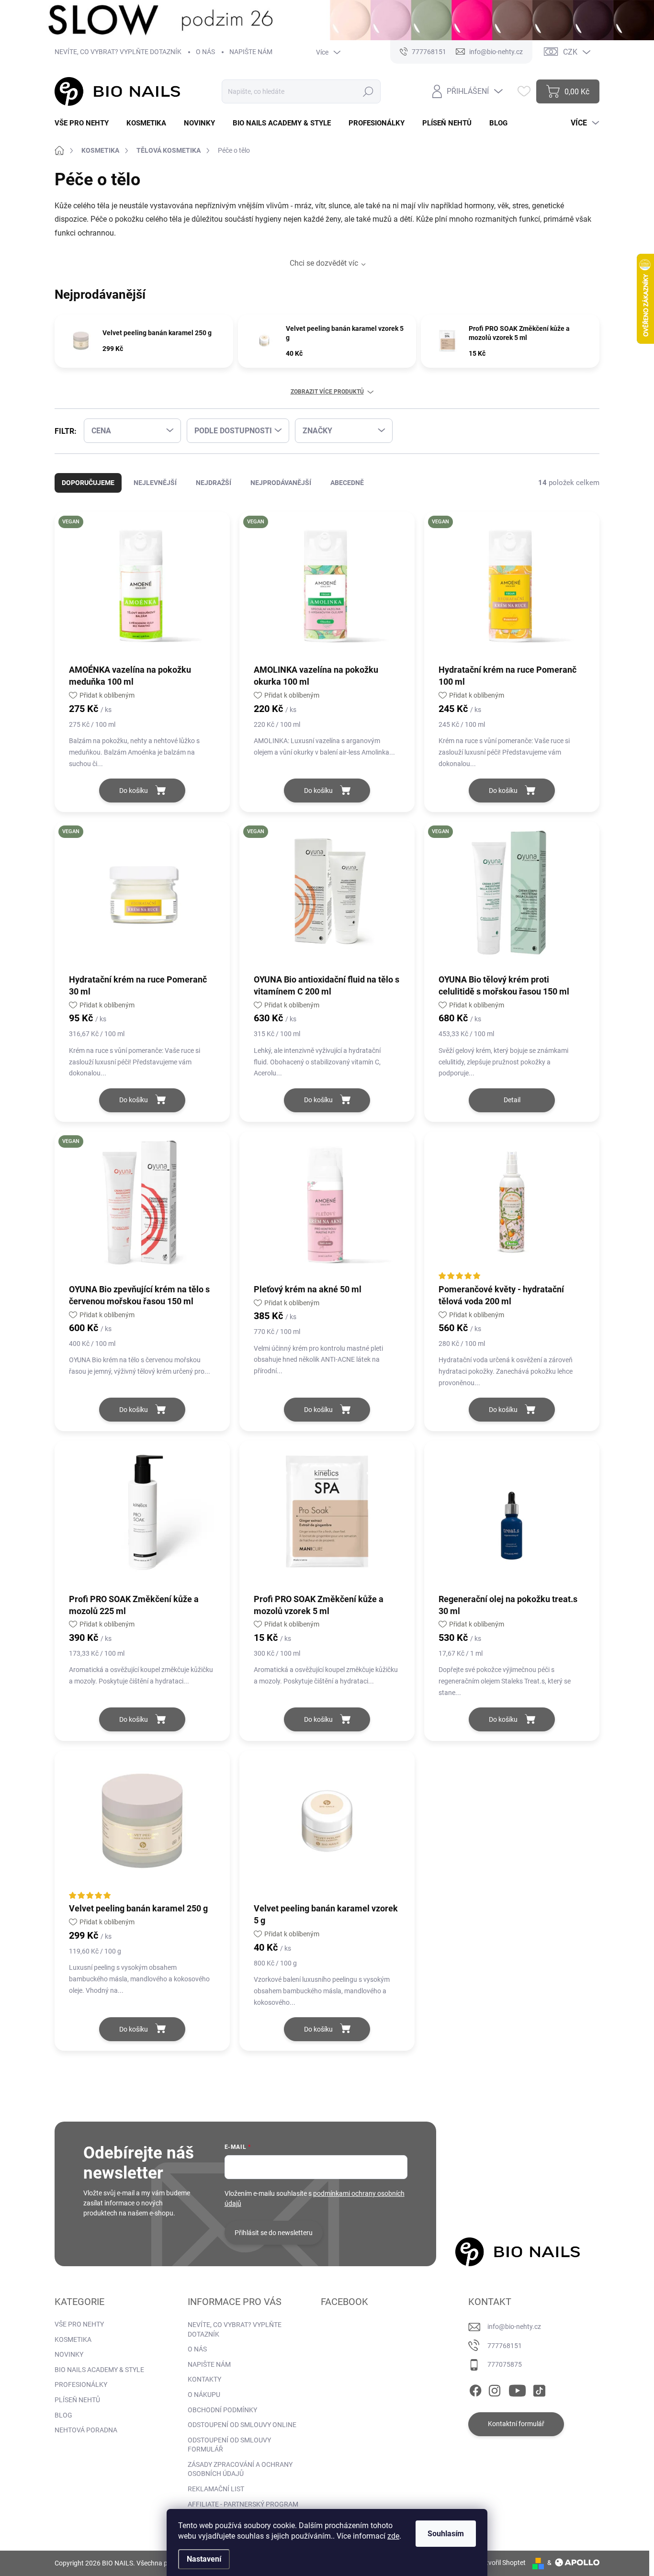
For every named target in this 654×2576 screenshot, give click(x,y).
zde (393, 2536)
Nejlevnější (155, 483)
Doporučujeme (88, 483)
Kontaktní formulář (516, 2424)
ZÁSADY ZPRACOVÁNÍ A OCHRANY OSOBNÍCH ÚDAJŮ (240, 2469)
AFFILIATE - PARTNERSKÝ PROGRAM (243, 2504)
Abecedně (347, 483)
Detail (512, 1100)
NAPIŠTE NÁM (251, 52)
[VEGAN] (142, 587)
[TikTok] (539, 2389)
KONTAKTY (204, 2379)
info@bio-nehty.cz (514, 2327)
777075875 (505, 2364)
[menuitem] (85, 123)
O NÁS (205, 52)
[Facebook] (475, 2389)
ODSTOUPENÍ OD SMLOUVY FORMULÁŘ (229, 2445)
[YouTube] (517, 2389)
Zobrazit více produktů (327, 392)
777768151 (505, 2346)
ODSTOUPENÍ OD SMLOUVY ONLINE (242, 2425)
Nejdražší (214, 483)
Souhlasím (446, 2534)
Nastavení (204, 2559)
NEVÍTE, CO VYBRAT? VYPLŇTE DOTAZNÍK (118, 52)
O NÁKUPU (204, 2395)
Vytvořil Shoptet (502, 2563)
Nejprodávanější (281, 483)
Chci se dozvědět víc (324, 263)
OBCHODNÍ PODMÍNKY (222, 2410)
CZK (570, 52)
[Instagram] (495, 2389)
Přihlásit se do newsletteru (274, 2233)
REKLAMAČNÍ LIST (216, 2489)
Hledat (368, 91)
